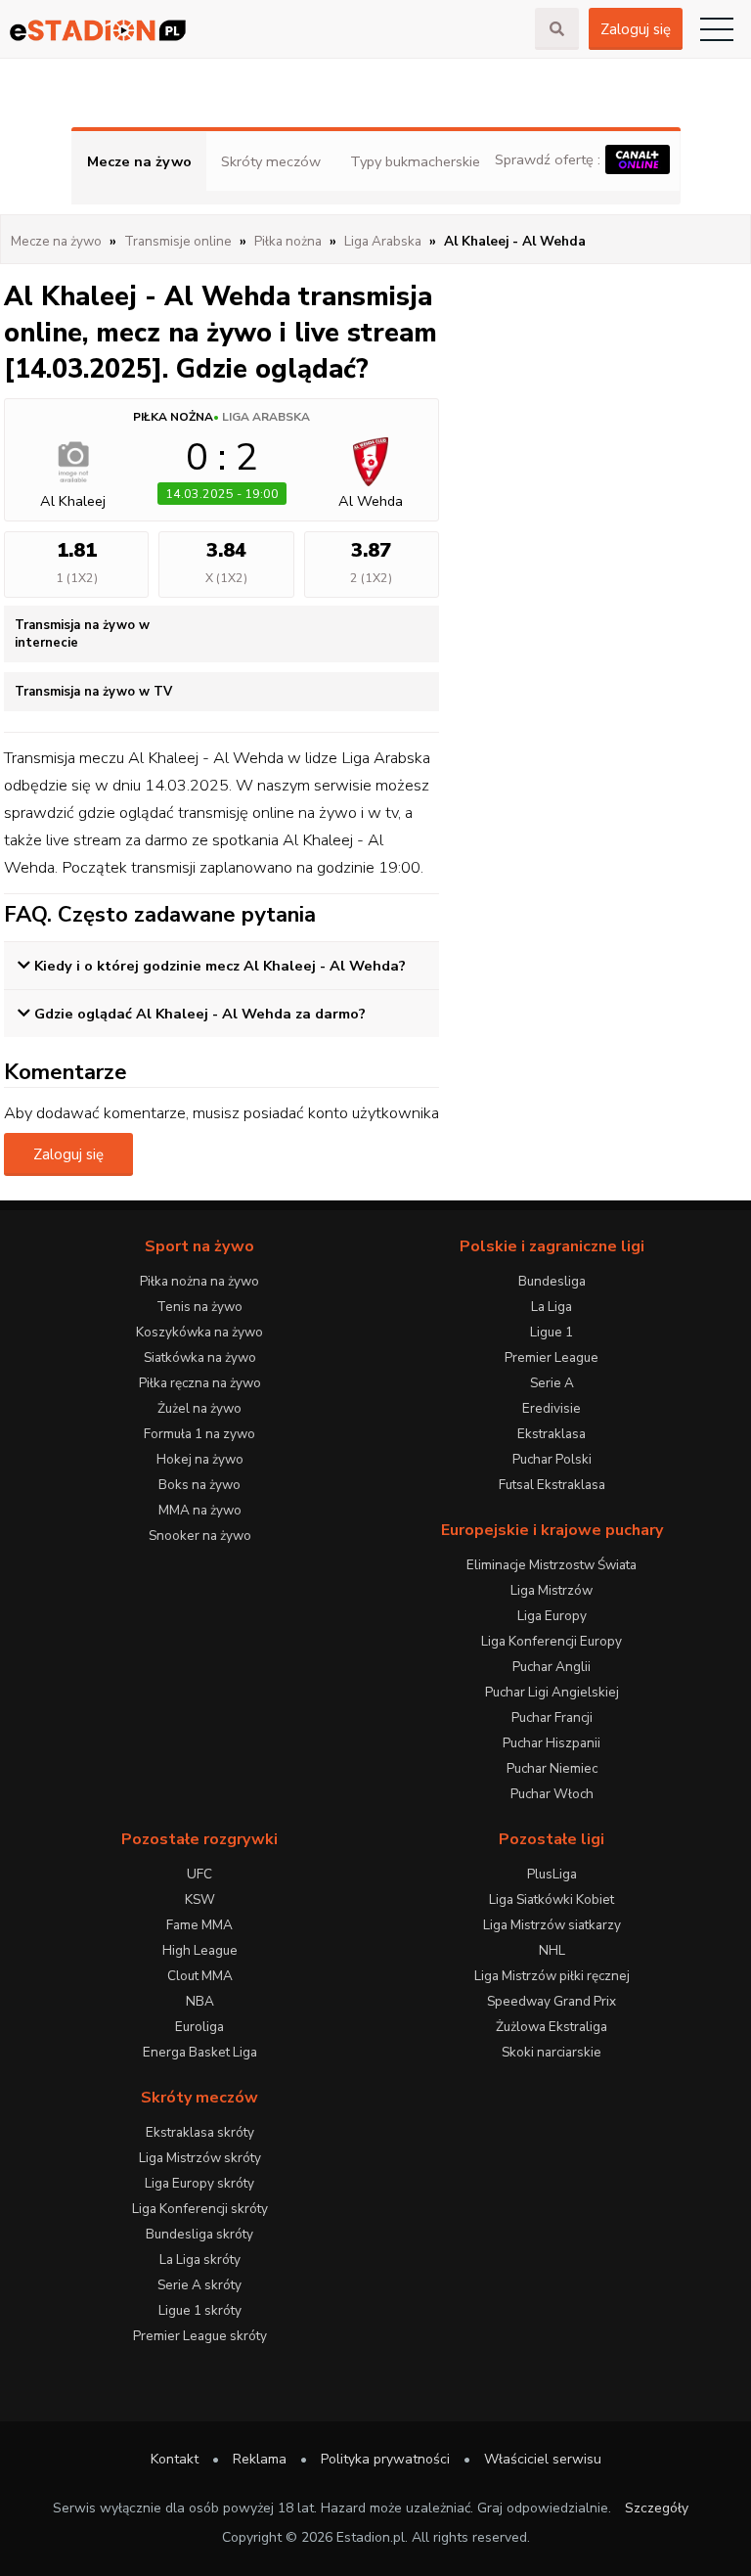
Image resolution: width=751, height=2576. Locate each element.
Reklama (260, 2459)
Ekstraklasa (552, 1434)
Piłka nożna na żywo (199, 1281)
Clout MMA (200, 1976)
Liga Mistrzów (552, 1590)
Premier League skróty (200, 2336)
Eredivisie (552, 1408)
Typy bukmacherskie (415, 161)
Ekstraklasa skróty (200, 2132)
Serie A (552, 1383)
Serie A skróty (199, 2285)
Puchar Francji (552, 1717)
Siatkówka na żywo (200, 1357)
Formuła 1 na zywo (199, 1434)
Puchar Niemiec (552, 1768)
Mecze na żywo (139, 161)
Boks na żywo (199, 1485)
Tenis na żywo (199, 1307)
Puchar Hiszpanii (552, 1743)
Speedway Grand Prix (552, 2001)
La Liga (552, 1307)
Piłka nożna (173, 417)
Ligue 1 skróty (200, 2310)
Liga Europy (552, 1616)
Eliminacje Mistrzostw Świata (552, 1565)
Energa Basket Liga (200, 2052)
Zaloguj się (636, 29)
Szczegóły (657, 2508)
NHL (552, 1950)
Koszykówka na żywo (199, 1332)
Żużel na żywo (199, 1408)
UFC (199, 1874)
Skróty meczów (271, 161)
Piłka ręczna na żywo (200, 1383)
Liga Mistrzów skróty (200, 2158)
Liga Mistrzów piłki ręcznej (552, 1976)
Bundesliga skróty (199, 2234)
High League (200, 1950)
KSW (200, 1899)
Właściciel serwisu (543, 2459)
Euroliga (199, 2027)
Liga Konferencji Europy (552, 1641)
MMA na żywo (200, 1510)
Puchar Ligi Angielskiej (552, 1692)
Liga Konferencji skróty (200, 2209)
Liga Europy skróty (199, 2183)
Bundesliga (552, 1281)
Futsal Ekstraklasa (552, 1485)
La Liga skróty (200, 2260)
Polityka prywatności (385, 2459)
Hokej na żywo (200, 1459)
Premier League (552, 1357)
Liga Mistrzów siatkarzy (552, 1925)
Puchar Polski (552, 1459)
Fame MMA (199, 1925)
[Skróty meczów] (267, 30)
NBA (200, 2001)
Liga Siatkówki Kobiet (552, 1899)
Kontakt (175, 2459)
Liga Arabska (266, 417)
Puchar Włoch (552, 1794)
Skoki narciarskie (552, 2052)
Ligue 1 (552, 1332)
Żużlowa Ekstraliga (552, 2027)
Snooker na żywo (200, 1536)
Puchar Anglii (552, 1667)
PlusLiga (552, 1874)
